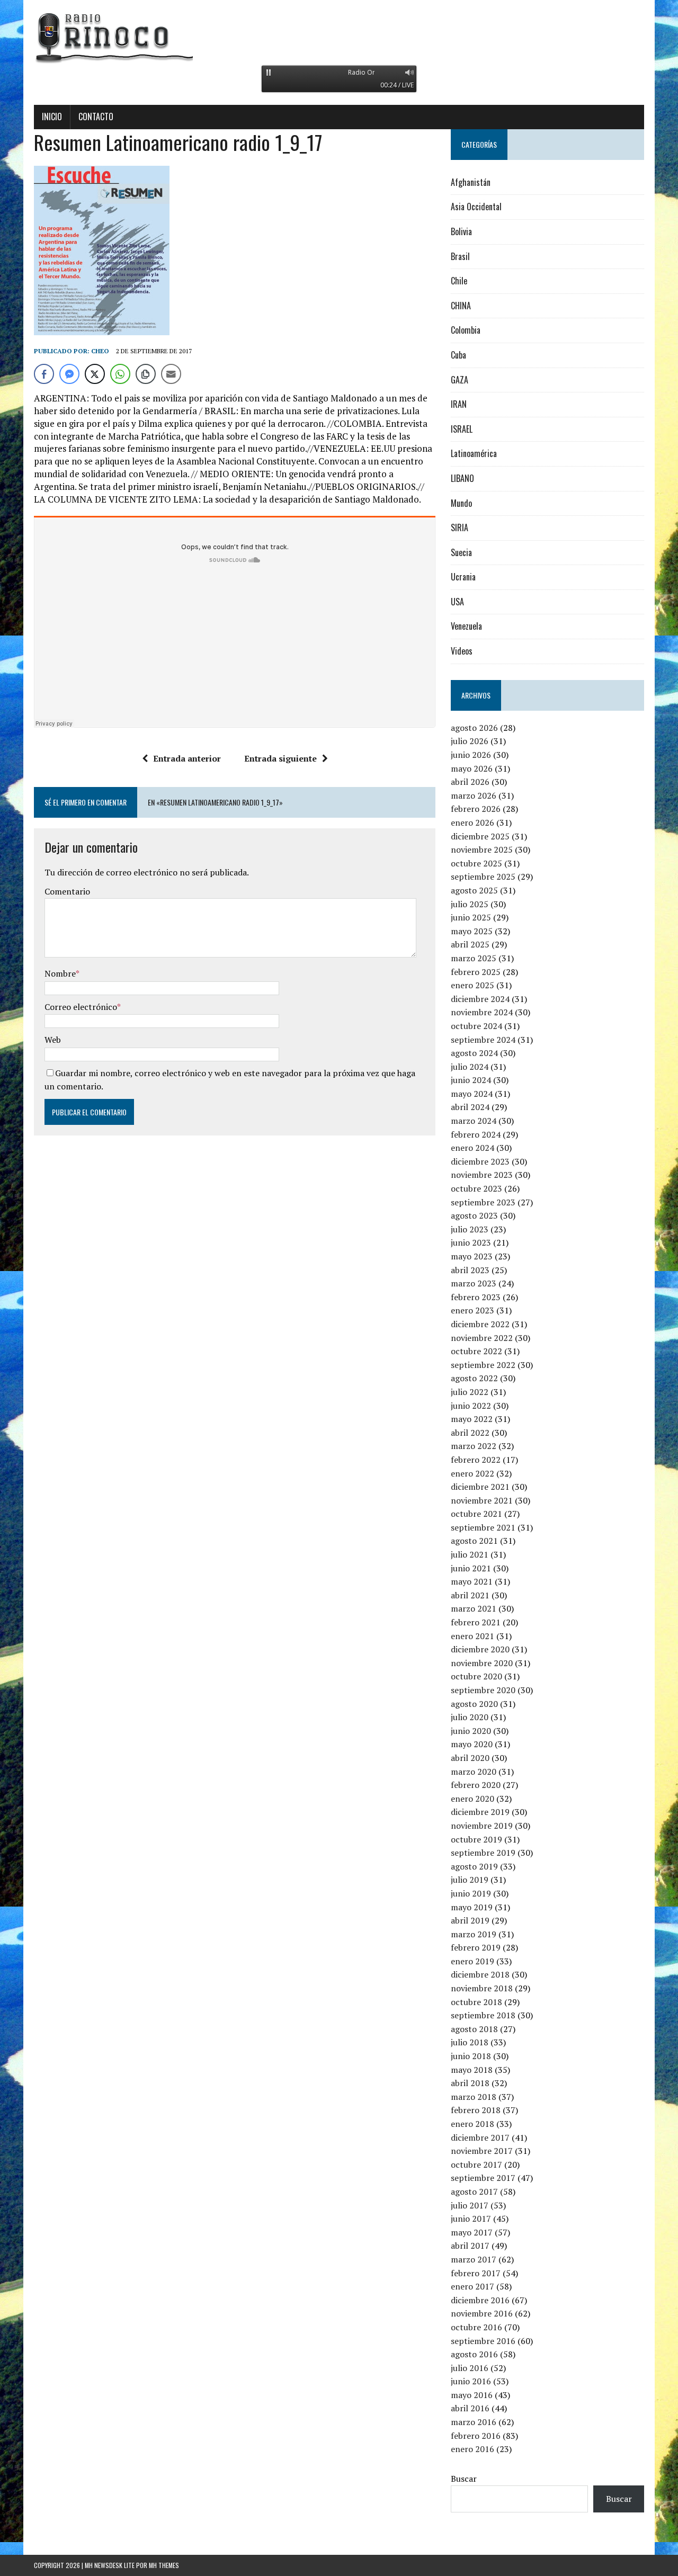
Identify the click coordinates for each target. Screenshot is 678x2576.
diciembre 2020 (480, 1649)
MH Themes (164, 2565)
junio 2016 (471, 2381)
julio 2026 (470, 741)
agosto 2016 (474, 2354)
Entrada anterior (187, 758)
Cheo (100, 351)
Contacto (96, 117)
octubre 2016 (476, 2327)
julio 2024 (470, 1067)
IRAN (459, 404)
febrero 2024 (476, 1134)
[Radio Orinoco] (339, 37)
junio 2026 (471, 755)
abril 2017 (470, 2246)
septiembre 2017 (483, 2178)
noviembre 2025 (482, 849)
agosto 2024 (474, 1053)
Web (53, 1040)
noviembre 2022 (482, 1338)
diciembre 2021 (480, 1487)
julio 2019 (470, 1880)
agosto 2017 (474, 2192)
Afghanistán (471, 182)
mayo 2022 (472, 1419)
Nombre (60, 973)
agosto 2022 (474, 1378)
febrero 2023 (476, 1297)
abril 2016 (470, 2408)
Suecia (461, 552)
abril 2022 (470, 1433)
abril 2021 (470, 1595)
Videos (462, 651)
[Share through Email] (171, 374)
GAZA (460, 380)
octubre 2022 (476, 1351)
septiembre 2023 (483, 1202)
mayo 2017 (472, 2232)
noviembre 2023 (482, 1175)
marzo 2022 (474, 1446)
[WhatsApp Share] (120, 374)
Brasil (460, 256)
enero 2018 (472, 2124)
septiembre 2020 (483, 1690)
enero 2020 (472, 1799)
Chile (459, 281)
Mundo (461, 503)
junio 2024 (471, 1080)
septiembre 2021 (483, 1527)
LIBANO (462, 478)
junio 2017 (471, 2219)
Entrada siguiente (280, 758)
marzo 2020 (474, 1772)
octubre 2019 (476, 1839)
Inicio (52, 117)
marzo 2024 (474, 1121)
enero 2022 (472, 1473)
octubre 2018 (476, 2002)
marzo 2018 (474, 2097)
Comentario (67, 891)
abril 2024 (470, 1107)
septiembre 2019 (483, 1853)
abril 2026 (470, 782)
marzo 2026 (474, 795)
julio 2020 (470, 1717)
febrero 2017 (476, 2273)
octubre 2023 (476, 1188)
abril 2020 (470, 1758)
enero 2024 (472, 1148)
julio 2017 (470, 2205)
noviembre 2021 (482, 1500)
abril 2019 (470, 1920)
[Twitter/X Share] (95, 374)
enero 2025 (472, 985)
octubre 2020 (476, 1676)
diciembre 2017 (480, 2137)
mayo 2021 (472, 1581)
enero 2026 (472, 822)
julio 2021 (470, 1554)
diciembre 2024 (480, 999)
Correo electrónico (81, 1007)
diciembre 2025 (480, 836)
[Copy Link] (146, 374)
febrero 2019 (476, 1947)
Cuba (458, 355)
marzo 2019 (474, 1934)
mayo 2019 (472, 1907)
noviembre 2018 (482, 1988)
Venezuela (466, 626)
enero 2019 (472, 1961)
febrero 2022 (476, 1460)
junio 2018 (471, 2056)
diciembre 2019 (480, 1812)
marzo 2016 (474, 2422)
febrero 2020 (476, 1785)
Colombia (466, 330)
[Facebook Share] (44, 374)
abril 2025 (470, 944)
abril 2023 (470, 1270)
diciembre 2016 (480, 2300)
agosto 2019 (474, 1866)
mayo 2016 (472, 2395)
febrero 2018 (476, 2110)
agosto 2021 (474, 1541)
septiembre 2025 (483, 876)
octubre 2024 (476, 1026)
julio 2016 (470, 2368)
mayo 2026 (472, 768)
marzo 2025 (474, 958)
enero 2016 (472, 2449)
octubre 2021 (476, 1514)
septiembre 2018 (483, 2015)
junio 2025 (471, 917)
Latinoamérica (474, 453)
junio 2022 (471, 1406)
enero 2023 (472, 1310)
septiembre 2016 (483, 2341)
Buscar (464, 2479)
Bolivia (461, 231)
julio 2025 (470, 904)
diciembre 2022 (480, 1324)
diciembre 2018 (480, 1974)
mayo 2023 (472, 1256)
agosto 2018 (474, 2029)
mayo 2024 (472, 1094)
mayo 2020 (472, 1744)
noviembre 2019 (482, 1826)
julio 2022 (470, 1392)
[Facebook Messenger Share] (69, 374)
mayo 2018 (472, 2070)
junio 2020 (471, 1731)
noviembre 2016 (482, 2313)
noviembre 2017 (482, 2151)
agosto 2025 (474, 890)
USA (457, 602)
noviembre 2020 (482, 1663)
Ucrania (463, 577)
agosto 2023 (474, 1215)
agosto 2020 (474, 1704)
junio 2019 (471, 1893)
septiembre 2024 (483, 1040)
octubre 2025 (476, 863)
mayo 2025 (472, 931)
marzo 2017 (474, 2259)
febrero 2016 (476, 2436)
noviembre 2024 (482, 1012)
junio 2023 (471, 1242)
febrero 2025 (476, 972)
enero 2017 (472, 2286)
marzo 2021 (474, 1608)
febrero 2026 (476, 809)
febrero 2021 (476, 1622)
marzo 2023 (474, 1283)
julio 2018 (470, 2042)
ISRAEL (462, 429)
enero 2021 (472, 1636)
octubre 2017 (476, 2164)
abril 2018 (470, 2083)
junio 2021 (471, 1568)
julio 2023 (470, 1229)
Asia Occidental (476, 207)
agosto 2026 (474, 728)
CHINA (461, 306)
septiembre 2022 (483, 1365)
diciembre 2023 (480, 1161)
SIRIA (460, 527)
